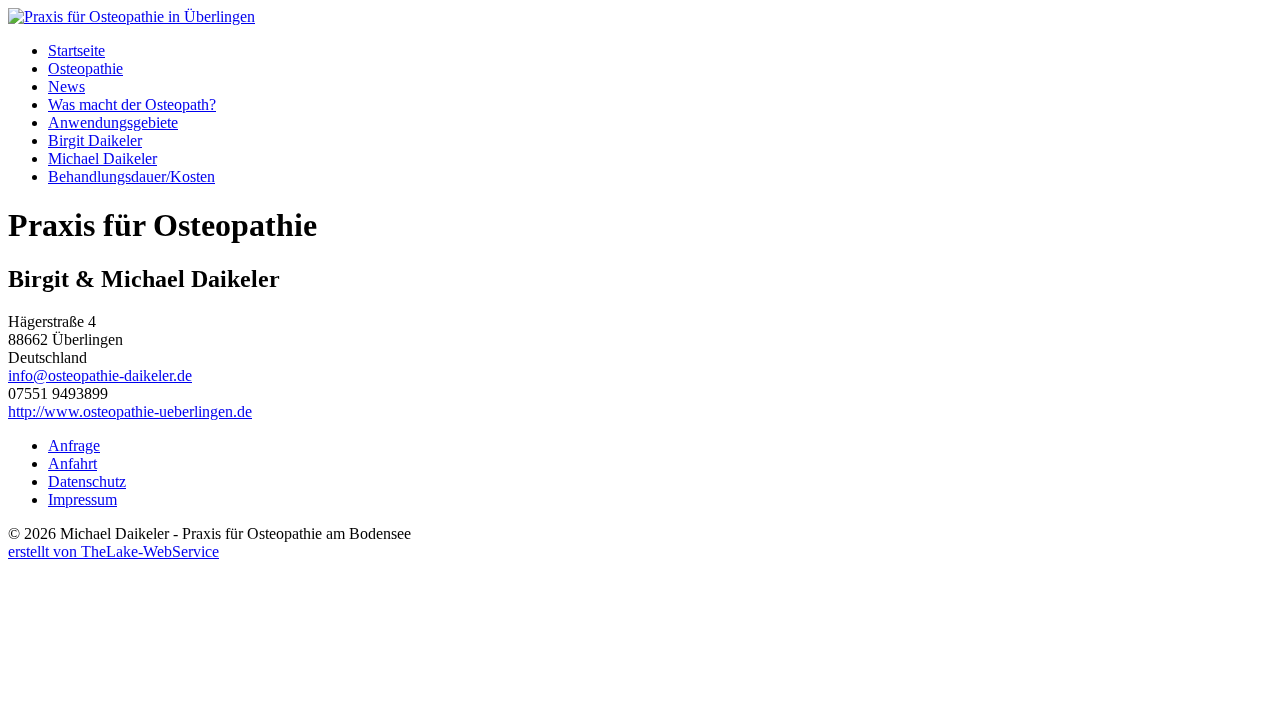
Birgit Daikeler (95, 140)
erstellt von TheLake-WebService (113, 551)
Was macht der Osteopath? (132, 104)
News (66, 86)
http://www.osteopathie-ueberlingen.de (130, 411)
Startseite (76, 50)
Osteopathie (85, 68)
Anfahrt (72, 463)
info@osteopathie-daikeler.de (100, 375)
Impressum (82, 499)
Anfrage (74, 445)
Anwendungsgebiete (113, 122)
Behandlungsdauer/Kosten (131, 176)
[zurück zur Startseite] (131, 16)
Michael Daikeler (102, 158)
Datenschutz (87, 481)
